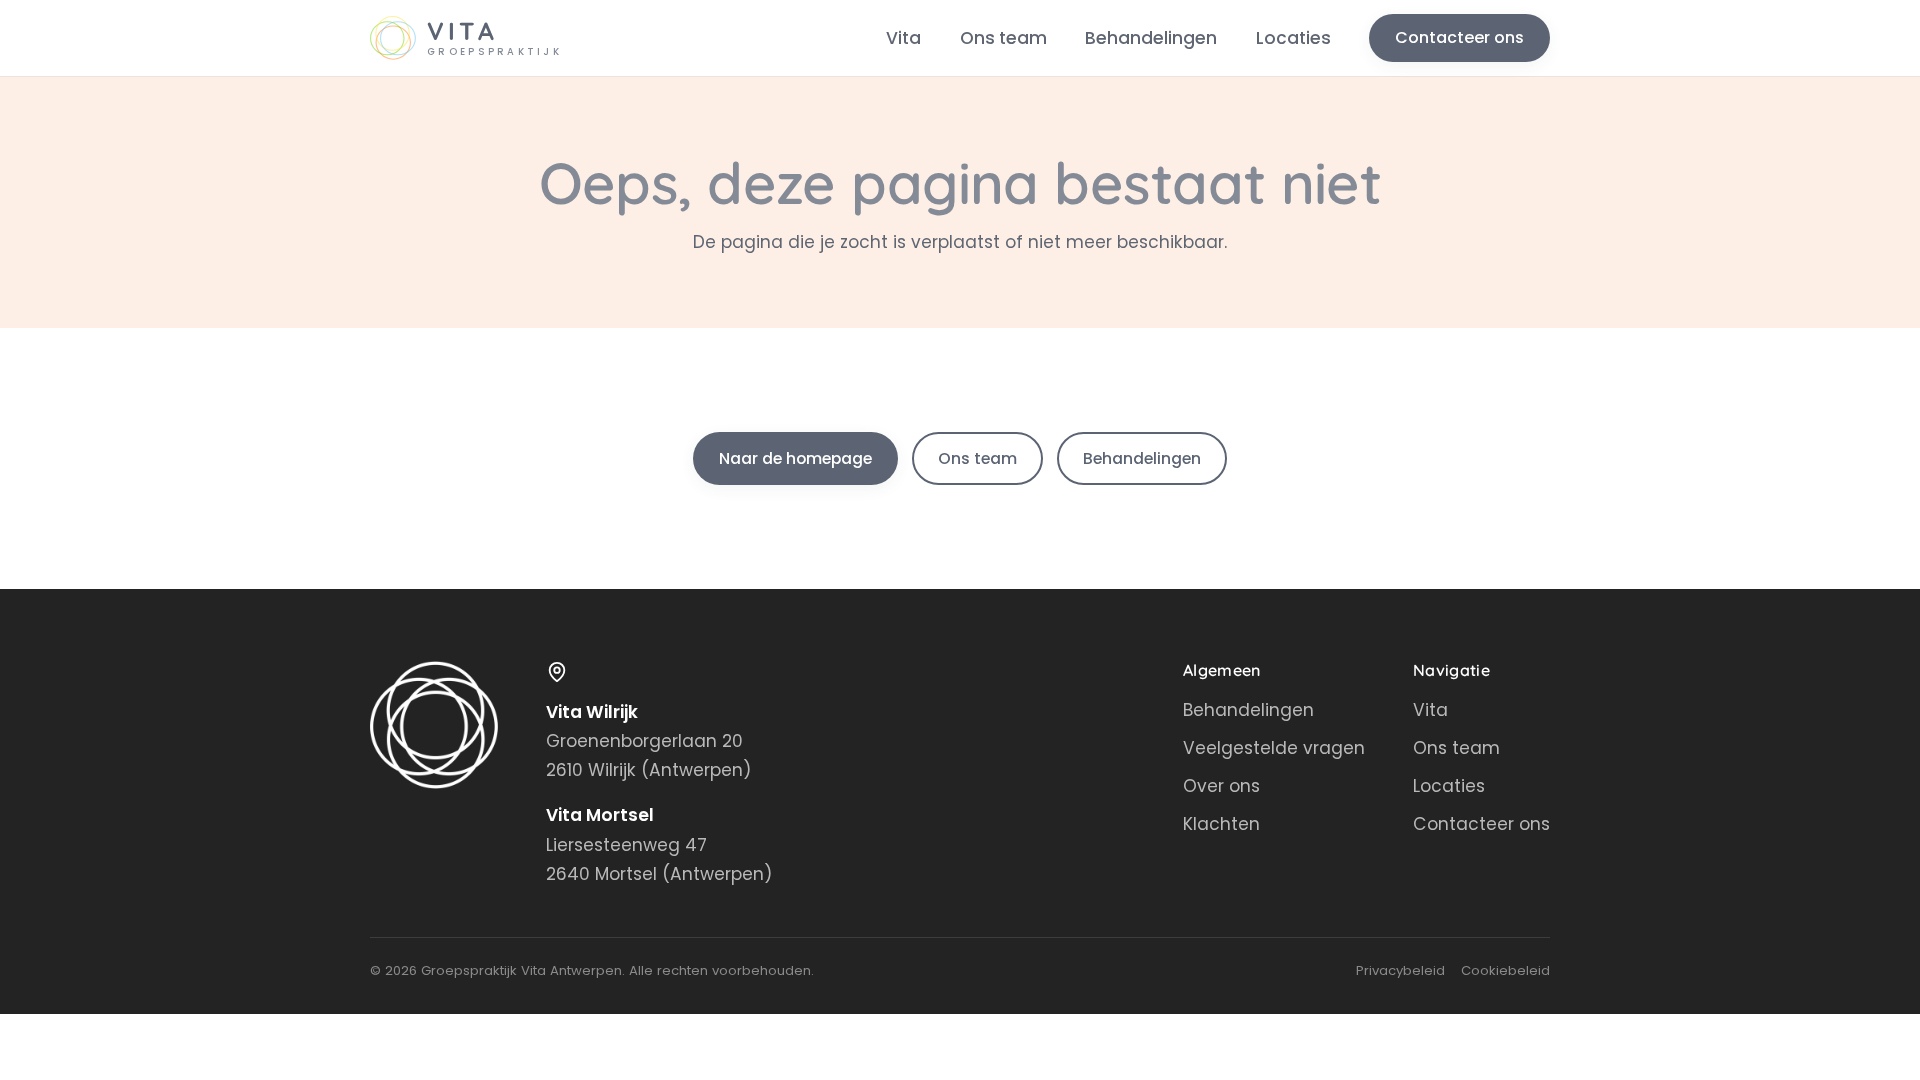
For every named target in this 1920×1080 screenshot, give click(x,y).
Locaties (1293, 38)
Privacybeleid (1400, 970)
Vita (903, 38)
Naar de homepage (795, 458)
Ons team (1003, 38)
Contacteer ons (1459, 37)
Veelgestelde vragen (1274, 748)
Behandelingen (1151, 38)
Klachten (1221, 824)
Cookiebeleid (1505, 970)
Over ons (1221, 786)
